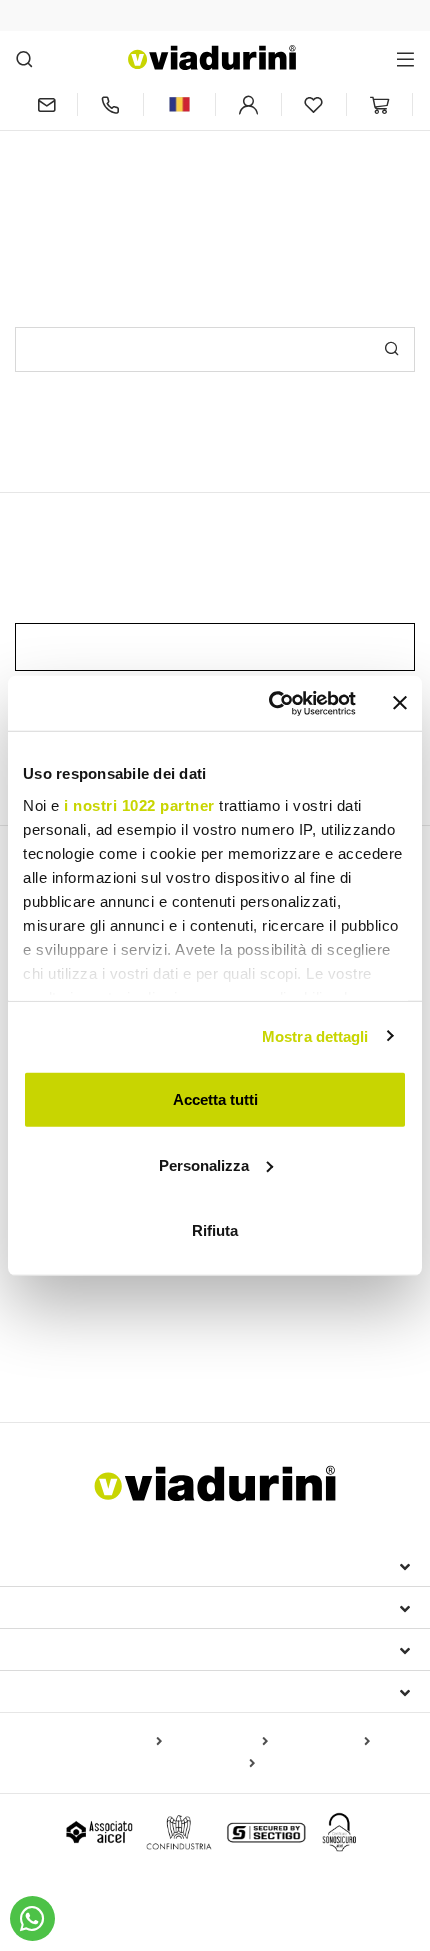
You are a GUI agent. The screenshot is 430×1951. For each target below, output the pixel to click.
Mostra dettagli (315, 1035)
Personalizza (204, 1164)
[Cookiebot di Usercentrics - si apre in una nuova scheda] (270, 703)
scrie (278, 177)
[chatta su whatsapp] (32, 1918)
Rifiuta (215, 1230)
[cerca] (24, 58)
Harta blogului (323, 1742)
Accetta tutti (215, 1099)
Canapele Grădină (314, 1327)
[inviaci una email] (46, 104)
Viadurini (57, 1607)
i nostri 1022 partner (139, 804)
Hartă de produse (105, 1742)
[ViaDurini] (212, 57)
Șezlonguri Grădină (77, 1327)
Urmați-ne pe (73, 1691)
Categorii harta (219, 1742)
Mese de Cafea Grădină (100, 1356)
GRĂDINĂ (57, 1292)
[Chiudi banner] (400, 703)
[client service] (110, 104)
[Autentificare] (248, 104)
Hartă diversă (209, 1764)
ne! (317, 177)
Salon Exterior (197, 1327)
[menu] (405, 58)
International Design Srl (130, 1565)
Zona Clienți (72, 1649)
